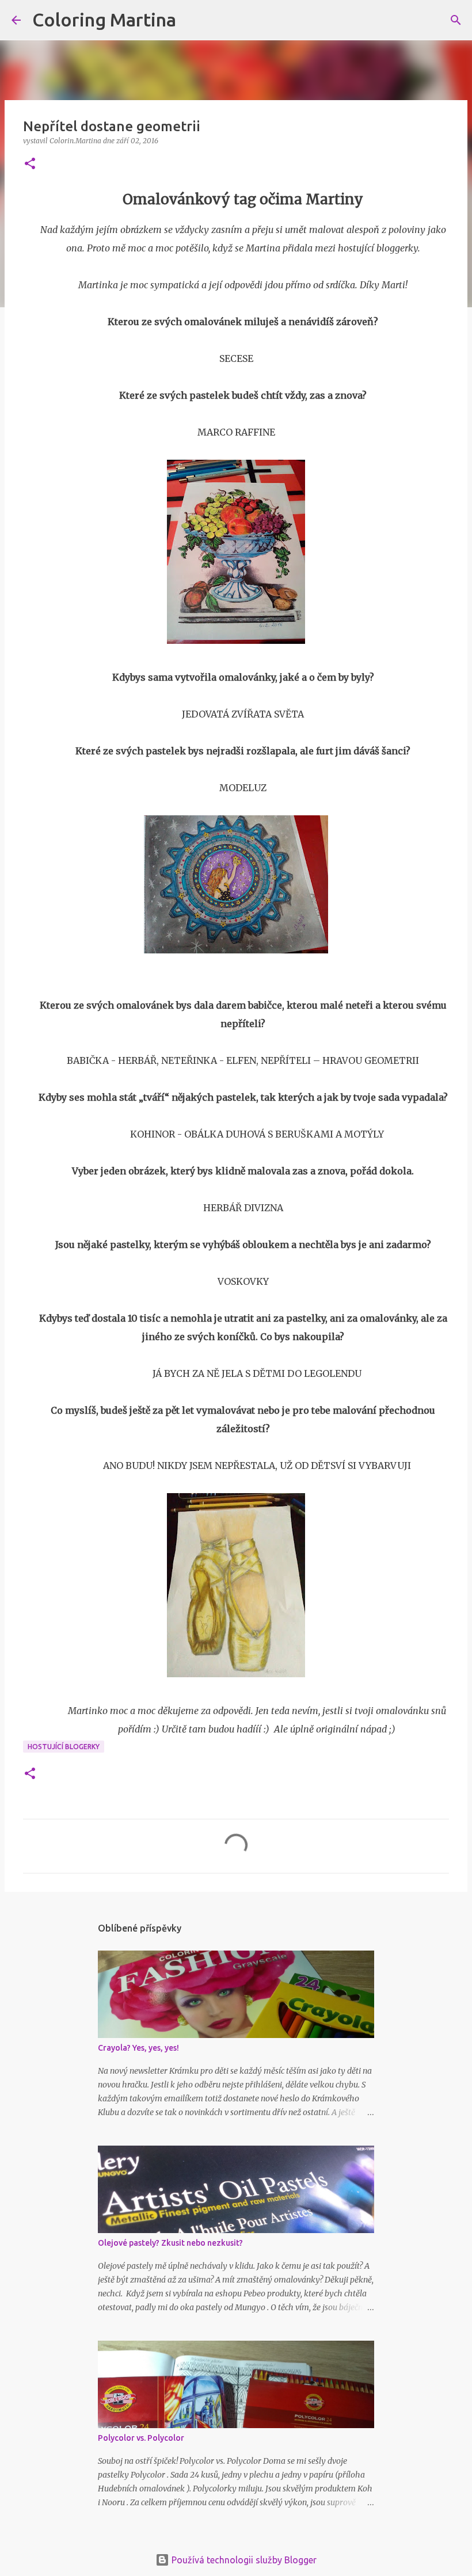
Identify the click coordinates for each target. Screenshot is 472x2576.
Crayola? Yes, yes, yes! (138, 2048)
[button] (30, 164)
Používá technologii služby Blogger (243, 2560)
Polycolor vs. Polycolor (141, 2438)
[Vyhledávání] (192, 20)
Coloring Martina (104, 20)
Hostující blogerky (64, 1747)
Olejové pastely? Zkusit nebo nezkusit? (170, 2243)
